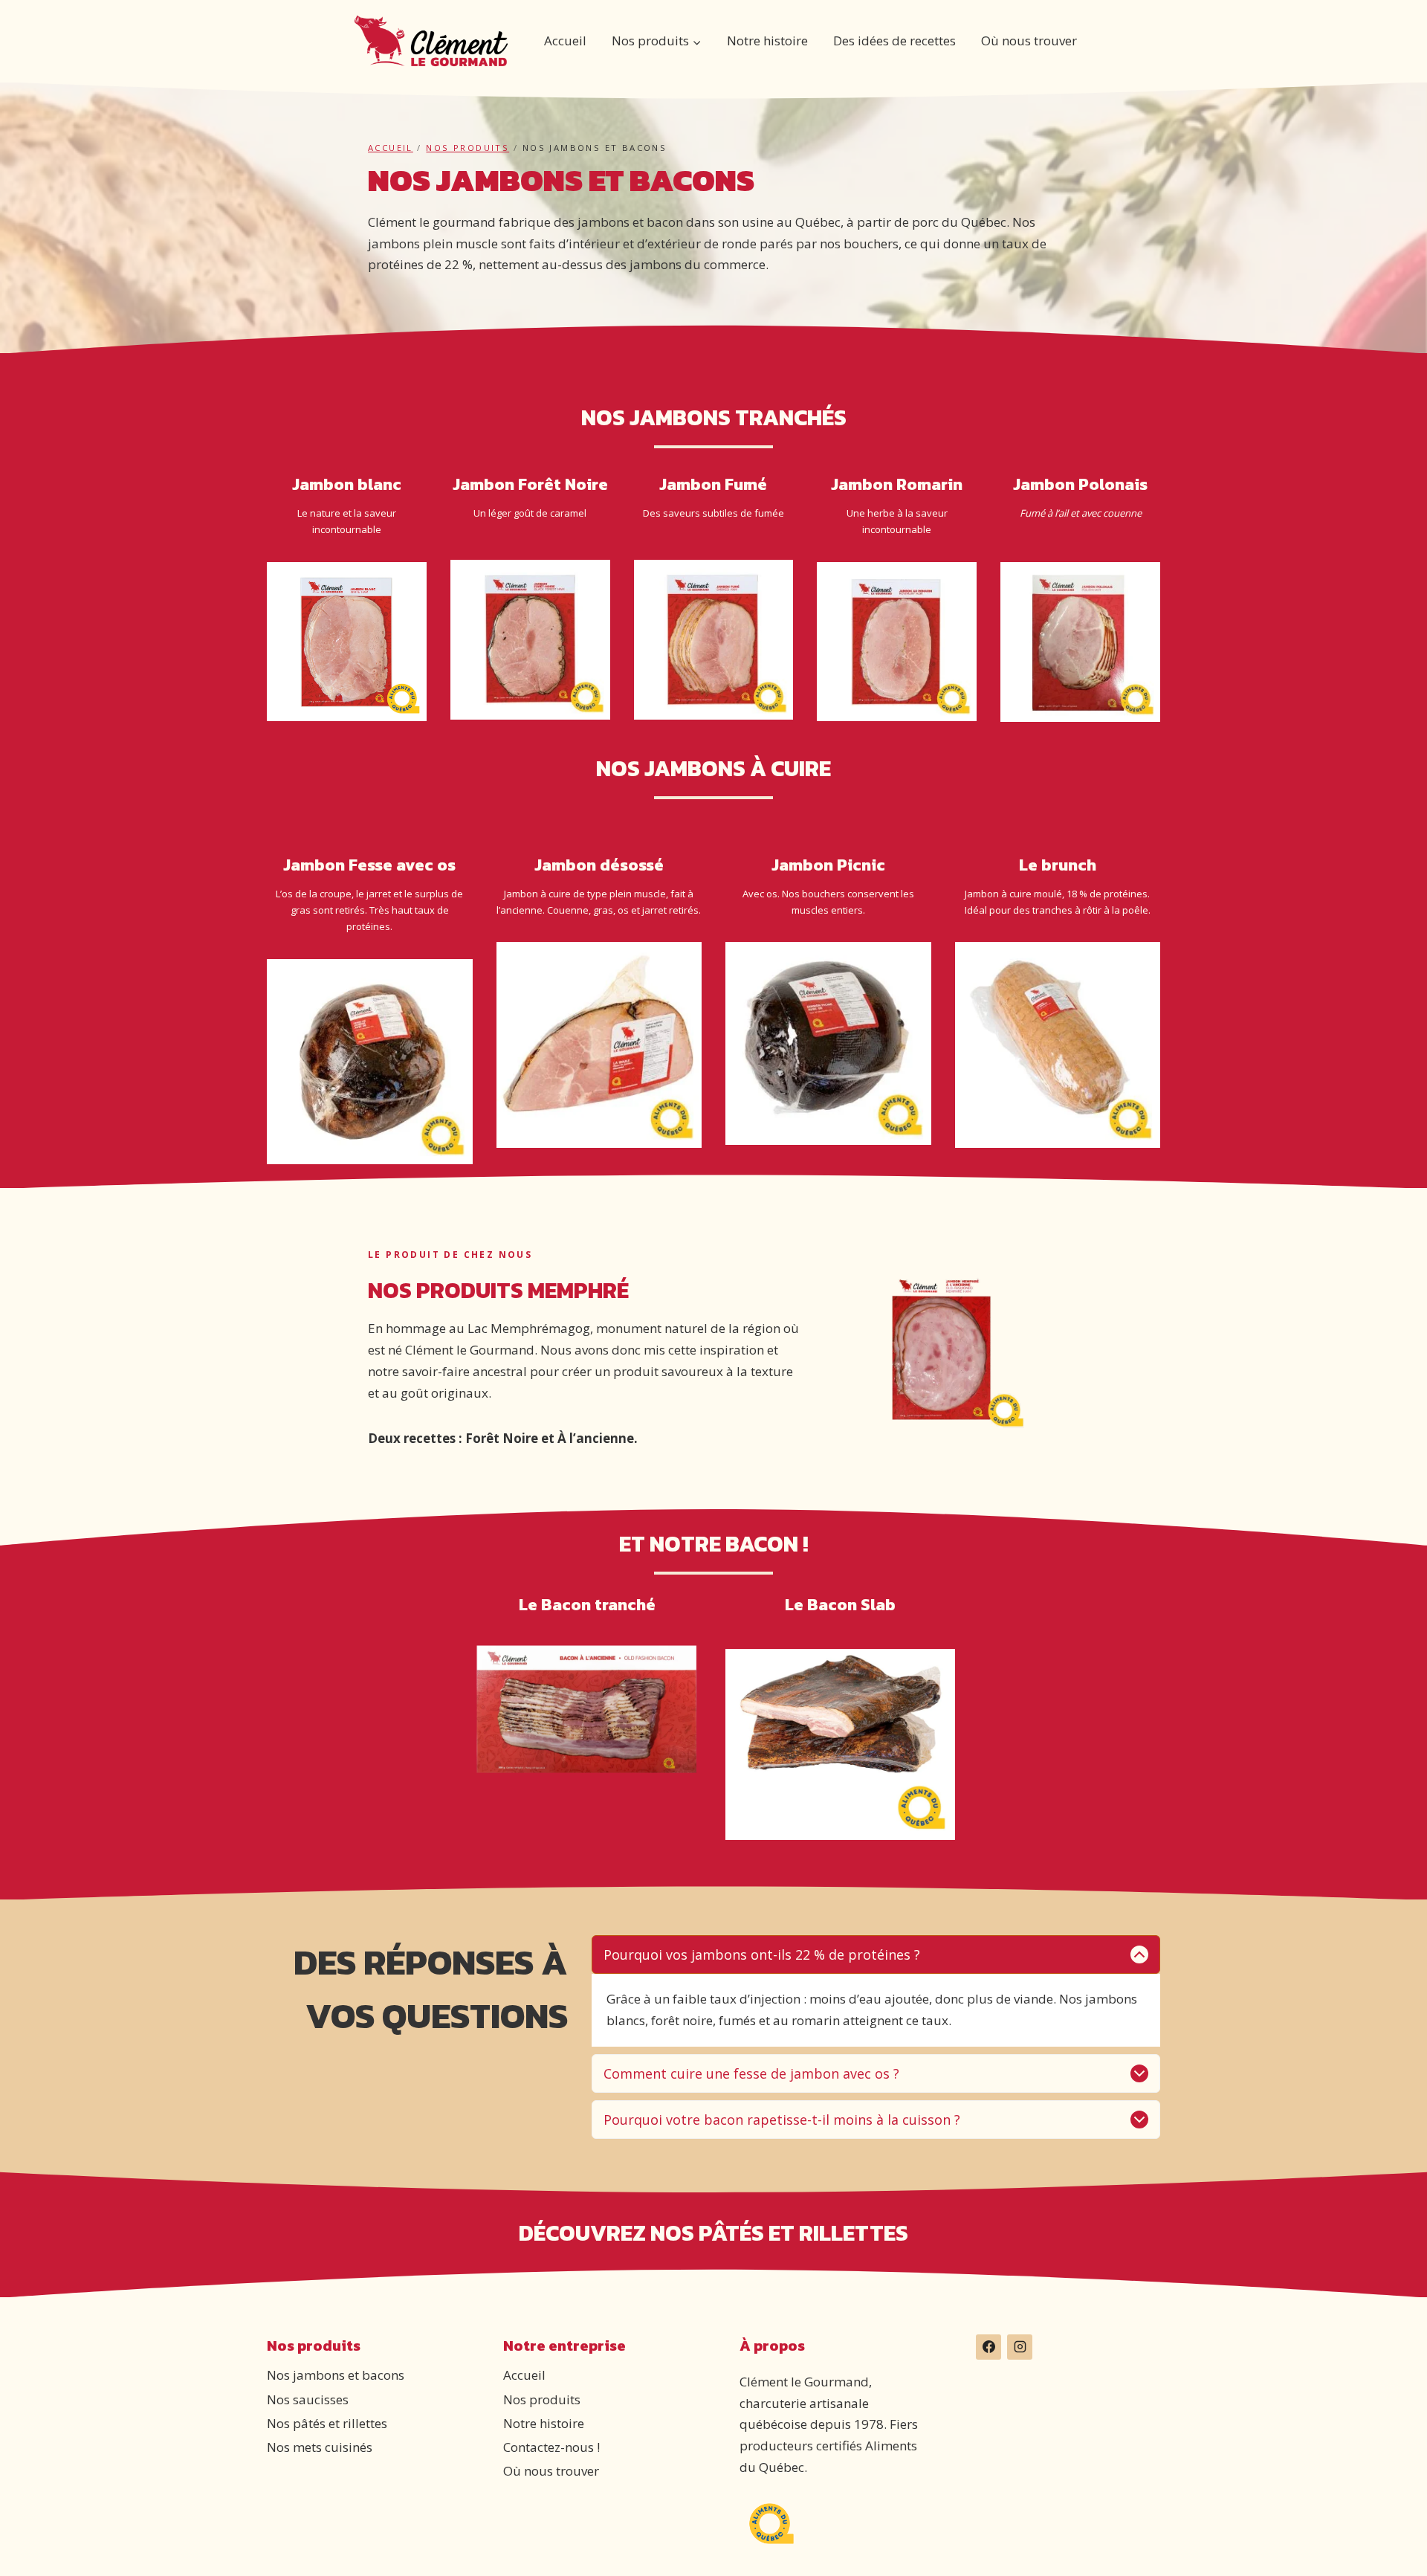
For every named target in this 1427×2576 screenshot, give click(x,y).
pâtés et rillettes (803, 2233)
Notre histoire (767, 41)
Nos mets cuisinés (320, 2447)
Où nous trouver (1029, 41)
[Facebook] (988, 2347)
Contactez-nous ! (551, 2447)
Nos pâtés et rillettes (327, 2423)
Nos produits (467, 148)
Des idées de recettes (894, 41)
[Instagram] (1020, 2347)
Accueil (565, 41)
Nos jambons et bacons (336, 2375)
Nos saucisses (308, 2399)
